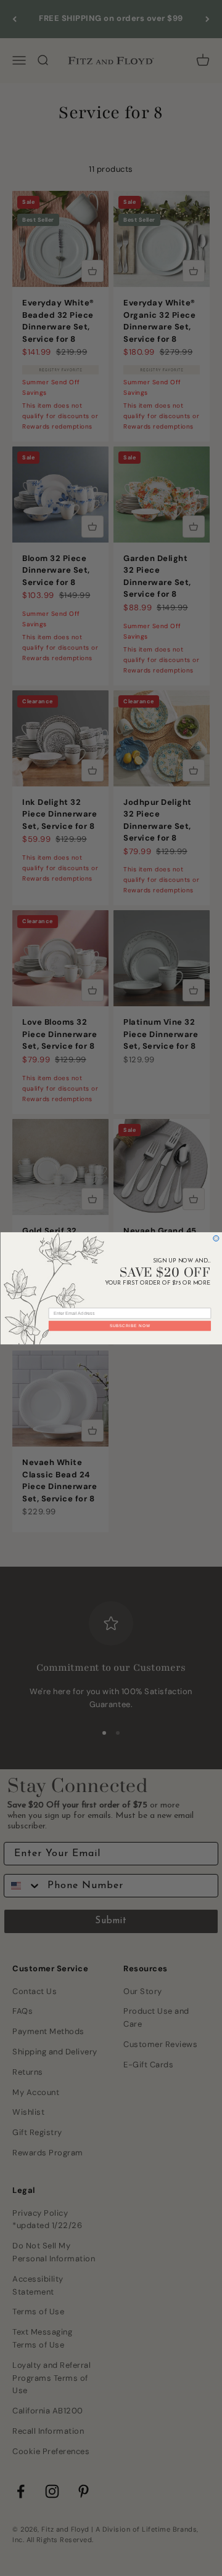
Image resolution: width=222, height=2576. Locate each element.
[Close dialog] (216, 1238)
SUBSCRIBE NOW (129, 1326)
